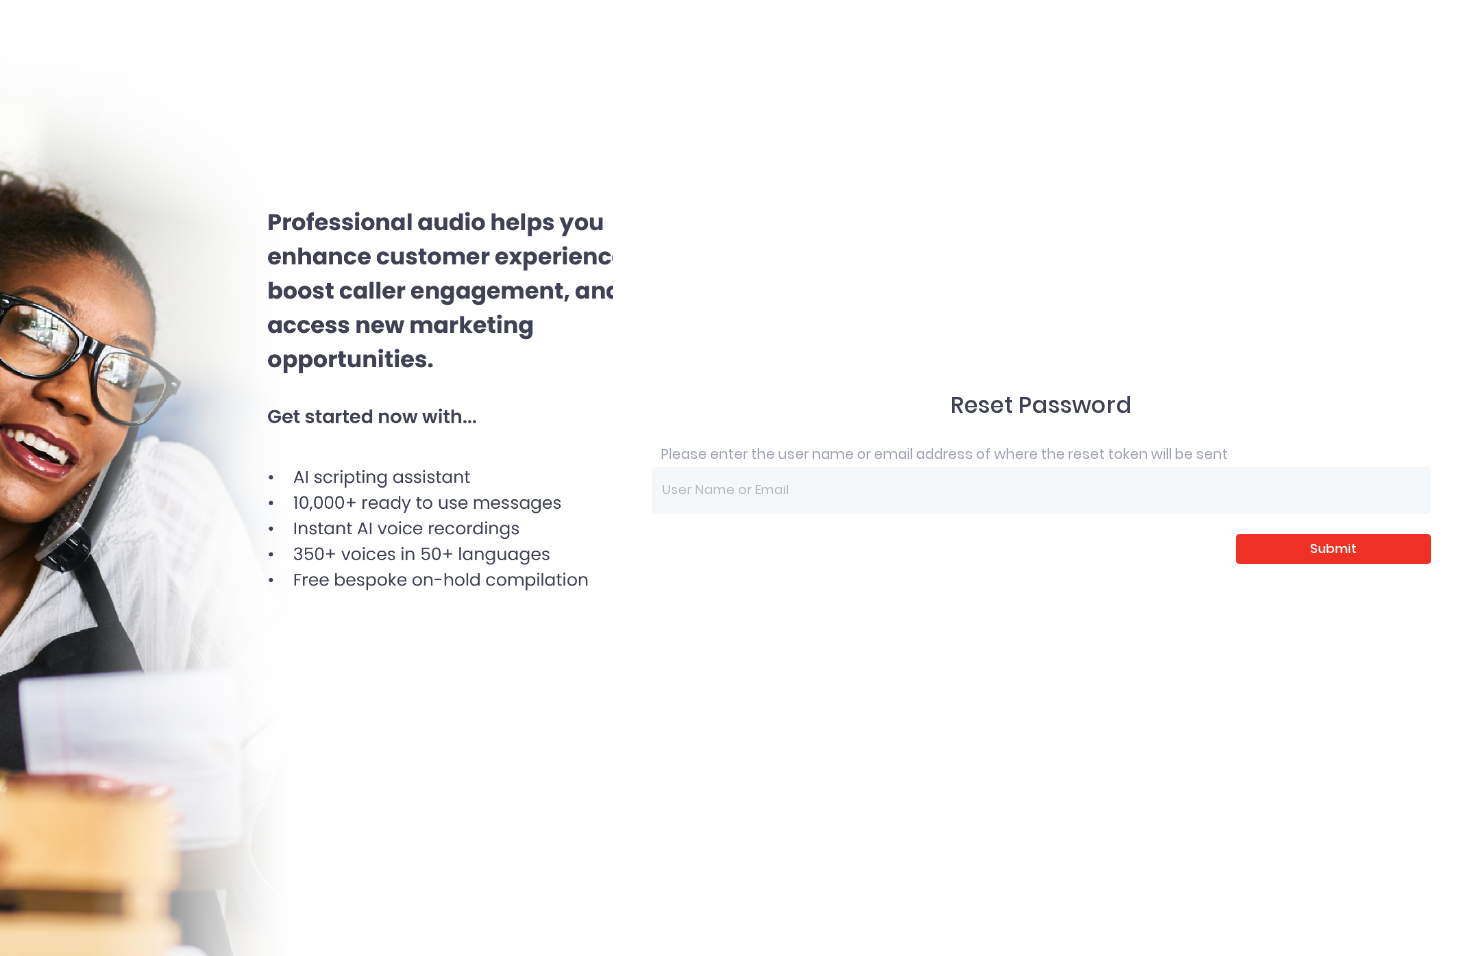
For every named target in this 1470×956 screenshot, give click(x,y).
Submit (1333, 548)
